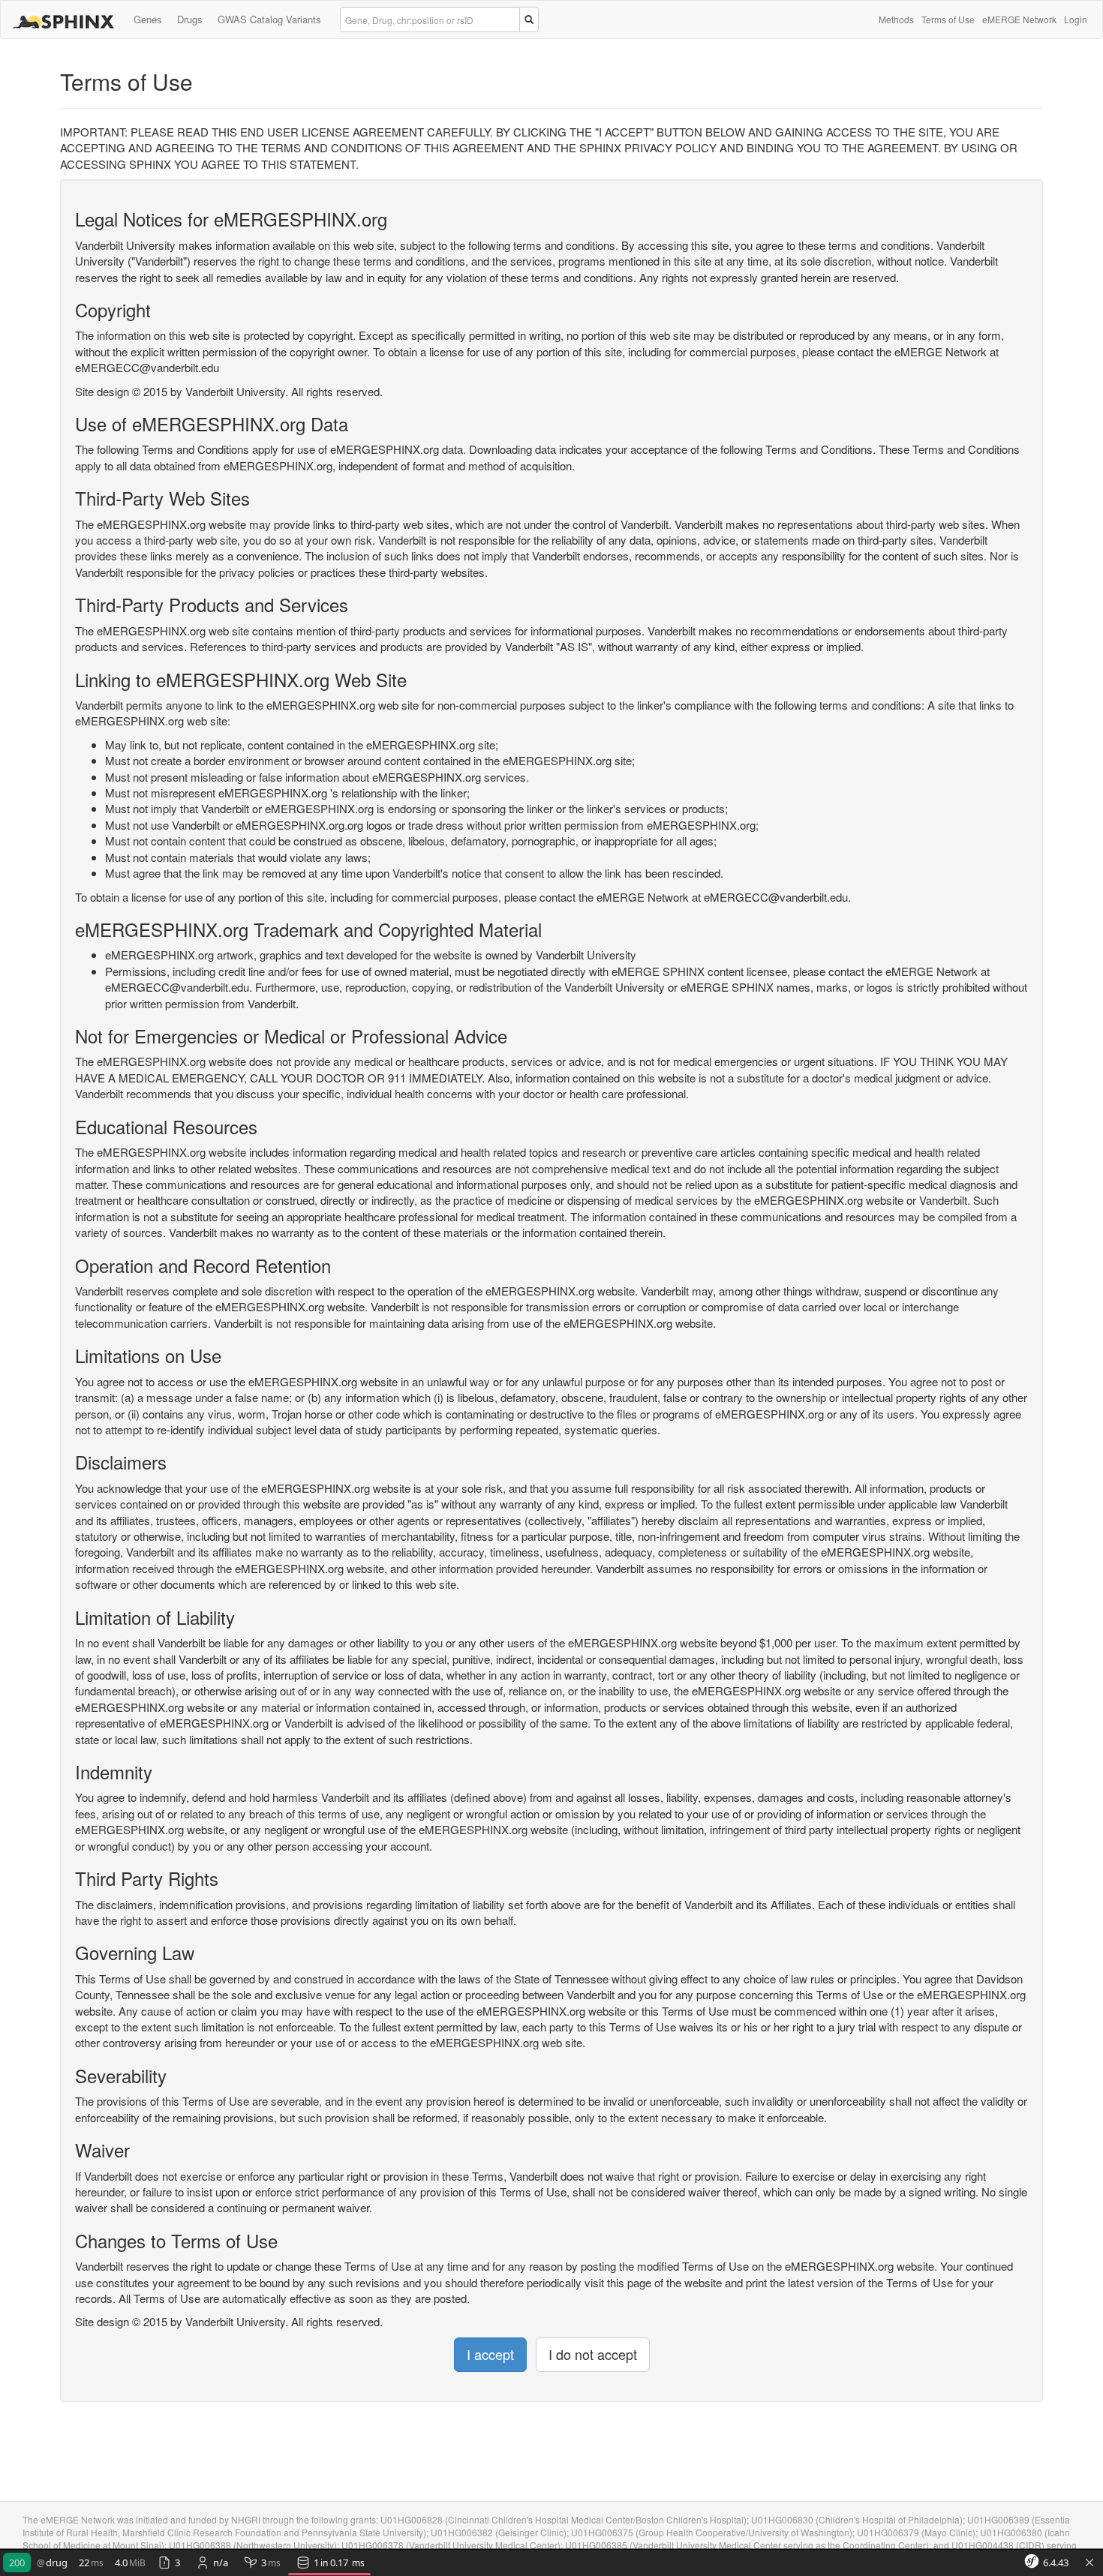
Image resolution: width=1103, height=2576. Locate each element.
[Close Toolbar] (1089, 2563)
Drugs (190, 19)
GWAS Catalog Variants (269, 19)
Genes (148, 19)
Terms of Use (948, 19)
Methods (896, 19)
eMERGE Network (1019, 19)
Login (1076, 19)
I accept (490, 2354)
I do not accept (593, 2354)
